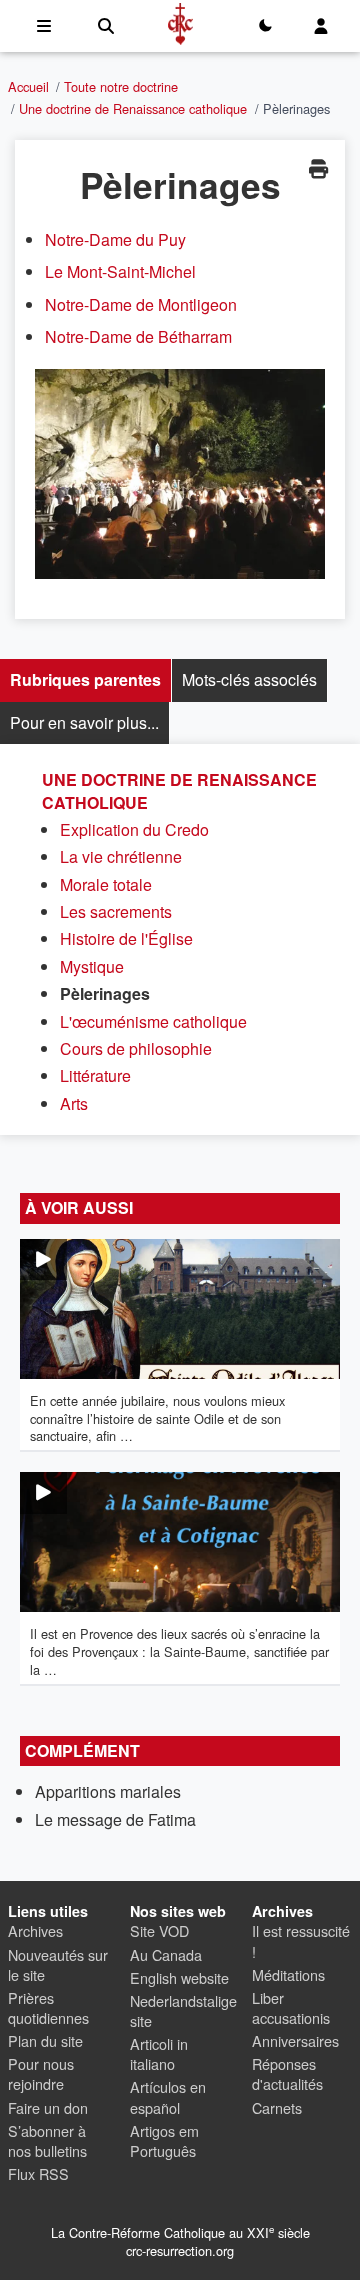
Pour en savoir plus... (84, 722)
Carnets (277, 2107)
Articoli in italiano (159, 2053)
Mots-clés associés (249, 679)
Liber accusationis (291, 2007)
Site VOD (159, 1930)
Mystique (92, 966)
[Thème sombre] (265, 26)
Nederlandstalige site (183, 2010)
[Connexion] (321, 26)
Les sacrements (116, 911)
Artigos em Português (164, 2140)
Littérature (95, 1075)
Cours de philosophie (136, 1048)
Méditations (288, 1974)
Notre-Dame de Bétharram (138, 336)
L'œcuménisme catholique (153, 1021)
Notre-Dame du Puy (115, 239)
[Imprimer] (318, 168)
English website (179, 1977)
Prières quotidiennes (48, 2007)
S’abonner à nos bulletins (47, 2140)
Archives (35, 1930)
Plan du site (45, 2040)
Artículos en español (168, 2096)
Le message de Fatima (115, 1819)
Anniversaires (295, 2040)
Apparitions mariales (108, 1791)
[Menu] (44, 26)
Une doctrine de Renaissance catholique (133, 108)
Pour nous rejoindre (41, 2073)
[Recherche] (106, 26)
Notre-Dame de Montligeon (141, 304)
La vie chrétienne (121, 856)
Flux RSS (38, 2173)
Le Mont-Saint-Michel (120, 271)
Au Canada (166, 1954)
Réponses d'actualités (287, 2073)
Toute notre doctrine (121, 86)
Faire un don (48, 2107)
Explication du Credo (134, 829)
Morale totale (106, 884)
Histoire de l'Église (126, 938)
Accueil (28, 86)
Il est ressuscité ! (301, 1940)
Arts (74, 1103)
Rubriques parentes (85, 679)
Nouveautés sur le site (58, 1964)
